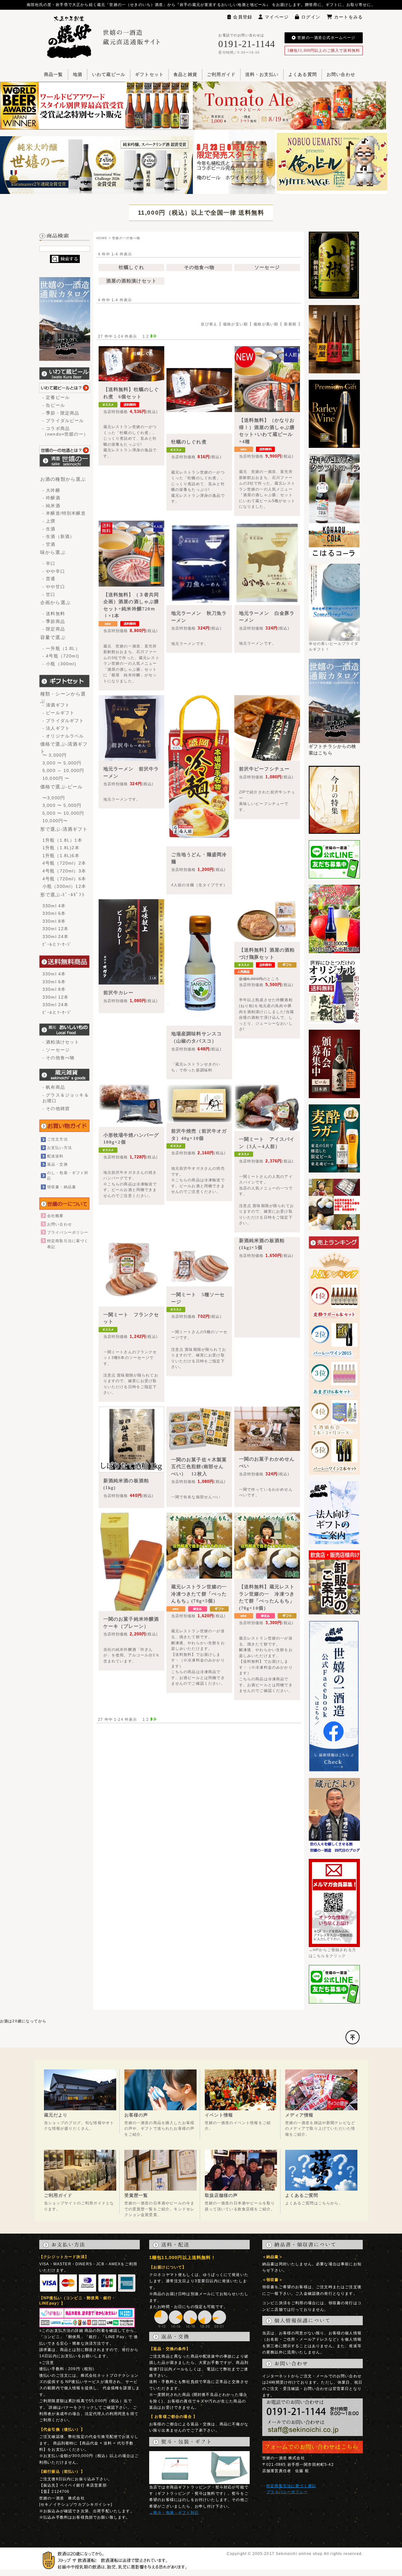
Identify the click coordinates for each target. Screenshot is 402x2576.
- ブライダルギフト (63, 721)
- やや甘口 (54, 587)
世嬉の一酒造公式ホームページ (326, 38)
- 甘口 (49, 594)
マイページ (277, 17)
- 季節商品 (54, 621)
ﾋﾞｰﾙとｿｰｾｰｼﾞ (57, 944)
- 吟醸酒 (51, 498)
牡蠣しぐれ (131, 267)
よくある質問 (303, 75)
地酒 (78, 75)
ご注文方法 (57, 1139)
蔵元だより (56, 2115)
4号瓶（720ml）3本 (64, 871)
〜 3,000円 (54, 755)
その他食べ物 (199, 267)
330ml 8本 (54, 921)
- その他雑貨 (56, 1108)
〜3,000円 (54, 798)
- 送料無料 (54, 614)
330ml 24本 (55, 936)
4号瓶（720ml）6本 (64, 879)
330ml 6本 (54, 913)
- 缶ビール (54, 405)
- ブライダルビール (63, 421)
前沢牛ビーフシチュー (264, 769)
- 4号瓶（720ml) (61, 656)
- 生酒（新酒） (58, 536)
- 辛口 (49, 563)
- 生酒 (49, 529)
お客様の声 (136, 2115)
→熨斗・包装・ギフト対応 (174, 2513)
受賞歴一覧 (136, 2195)
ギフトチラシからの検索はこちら (333, 750)
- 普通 (49, 579)
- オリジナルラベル (63, 736)
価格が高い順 (266, 324)
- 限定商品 (54, 629)
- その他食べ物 (58, 1058)
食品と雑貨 (185, 75)
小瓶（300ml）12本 (64, 886)
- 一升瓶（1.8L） (61, 648)
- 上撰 (49, 521)
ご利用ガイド (221, 75)
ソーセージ (267, 267)
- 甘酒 (49, 544)
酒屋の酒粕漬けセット (132, 281)
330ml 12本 (55, 929)
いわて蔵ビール (109, 75)
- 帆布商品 (54, 1087)
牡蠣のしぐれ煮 (189, 442)
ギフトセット (149, 75)
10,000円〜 (55, 821)
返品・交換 (57, 1164)
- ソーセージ (56, 1050)
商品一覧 (54, 75)
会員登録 (243, 17)
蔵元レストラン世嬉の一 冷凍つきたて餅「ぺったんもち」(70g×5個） (202, 1594)
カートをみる (348, 17)
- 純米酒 (51, 506)
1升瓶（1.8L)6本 (61, 856)
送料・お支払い (262, 75)
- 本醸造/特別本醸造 (64, 513)
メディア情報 (299, 2115)
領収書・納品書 (62, 1187)
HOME (102, 238)
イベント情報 (219, 2115)
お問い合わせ (341, 75)
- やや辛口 (54, 571)
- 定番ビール (56, 397)
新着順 (290, 324)
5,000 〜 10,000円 (63, 813)
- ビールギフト (58, 713)
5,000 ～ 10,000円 (63, 770)
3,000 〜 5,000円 (62, 763)
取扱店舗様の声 (221, 2195)
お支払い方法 (60, 1148)
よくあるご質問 (302, 2195)
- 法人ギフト (56, 728)
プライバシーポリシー (68, 1232)
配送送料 (55, 1156)
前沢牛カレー (119, 993)
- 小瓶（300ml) (59, 664)
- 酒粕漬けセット (61, 1042)
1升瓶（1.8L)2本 (61, 848)
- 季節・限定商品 (61, 413)
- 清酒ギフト (56, 705)
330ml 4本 (54, 906)
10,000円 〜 (56, 778)
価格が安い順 (235, 324)
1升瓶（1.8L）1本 (62, 840)
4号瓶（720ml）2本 (64, 863)
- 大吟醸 (51, 490)
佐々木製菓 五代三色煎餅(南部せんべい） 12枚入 (202, 1467)
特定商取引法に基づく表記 (291, 2486)
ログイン (311, 17)
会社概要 (55, 1216)
